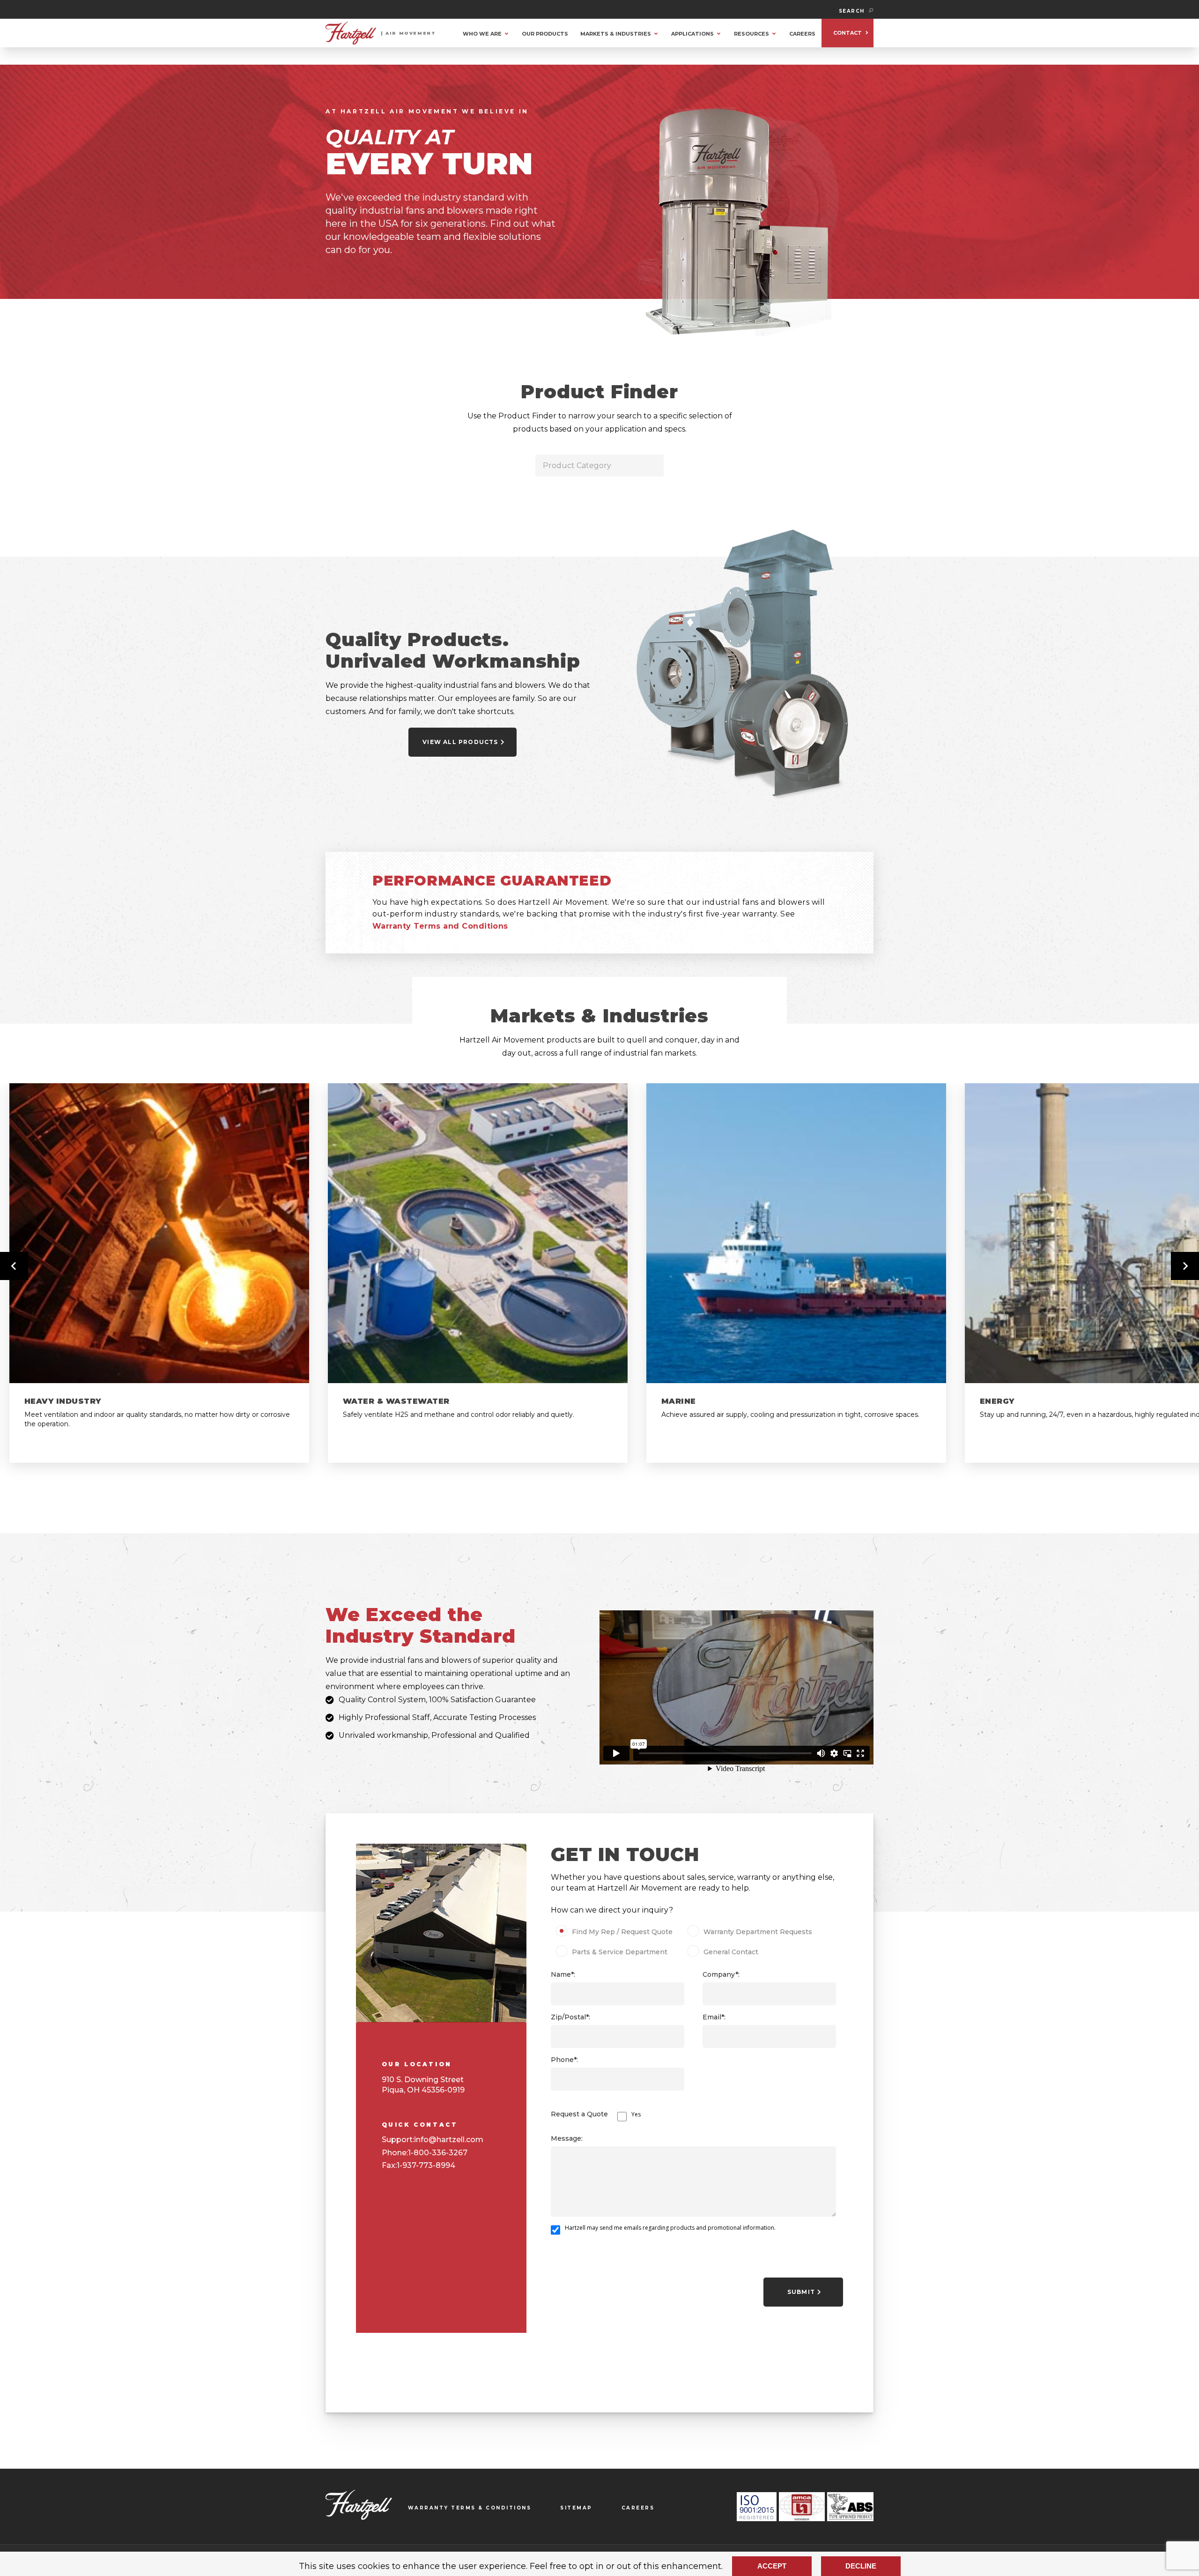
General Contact (731, 1952)
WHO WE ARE (482, 34)
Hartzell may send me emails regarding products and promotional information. (670, 2228)
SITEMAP (576, 2508)
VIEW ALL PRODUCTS (460, 742)
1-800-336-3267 (438, 2153)
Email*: (714, 2017)
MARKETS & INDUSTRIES (616, 34)
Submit (801, 2292)
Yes (636, 2114)
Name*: (563, 1974)
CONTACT (847, 33)
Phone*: (564, 2060)
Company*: (721, 1974)
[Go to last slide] (14, 1266)
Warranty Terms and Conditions (440, 926)
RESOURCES (751, 34)
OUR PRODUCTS (545, 34)
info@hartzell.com (449, 2140)
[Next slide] (1185, 1266)
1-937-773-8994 (426, 2165)
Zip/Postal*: (570, 2017)
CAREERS (802, 34)
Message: (567, 2138)
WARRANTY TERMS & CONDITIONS (470, 2508)
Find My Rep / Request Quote (622, 1932)
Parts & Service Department (620, 1952)
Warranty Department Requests (758, 1932)
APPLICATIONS (692, 34)
